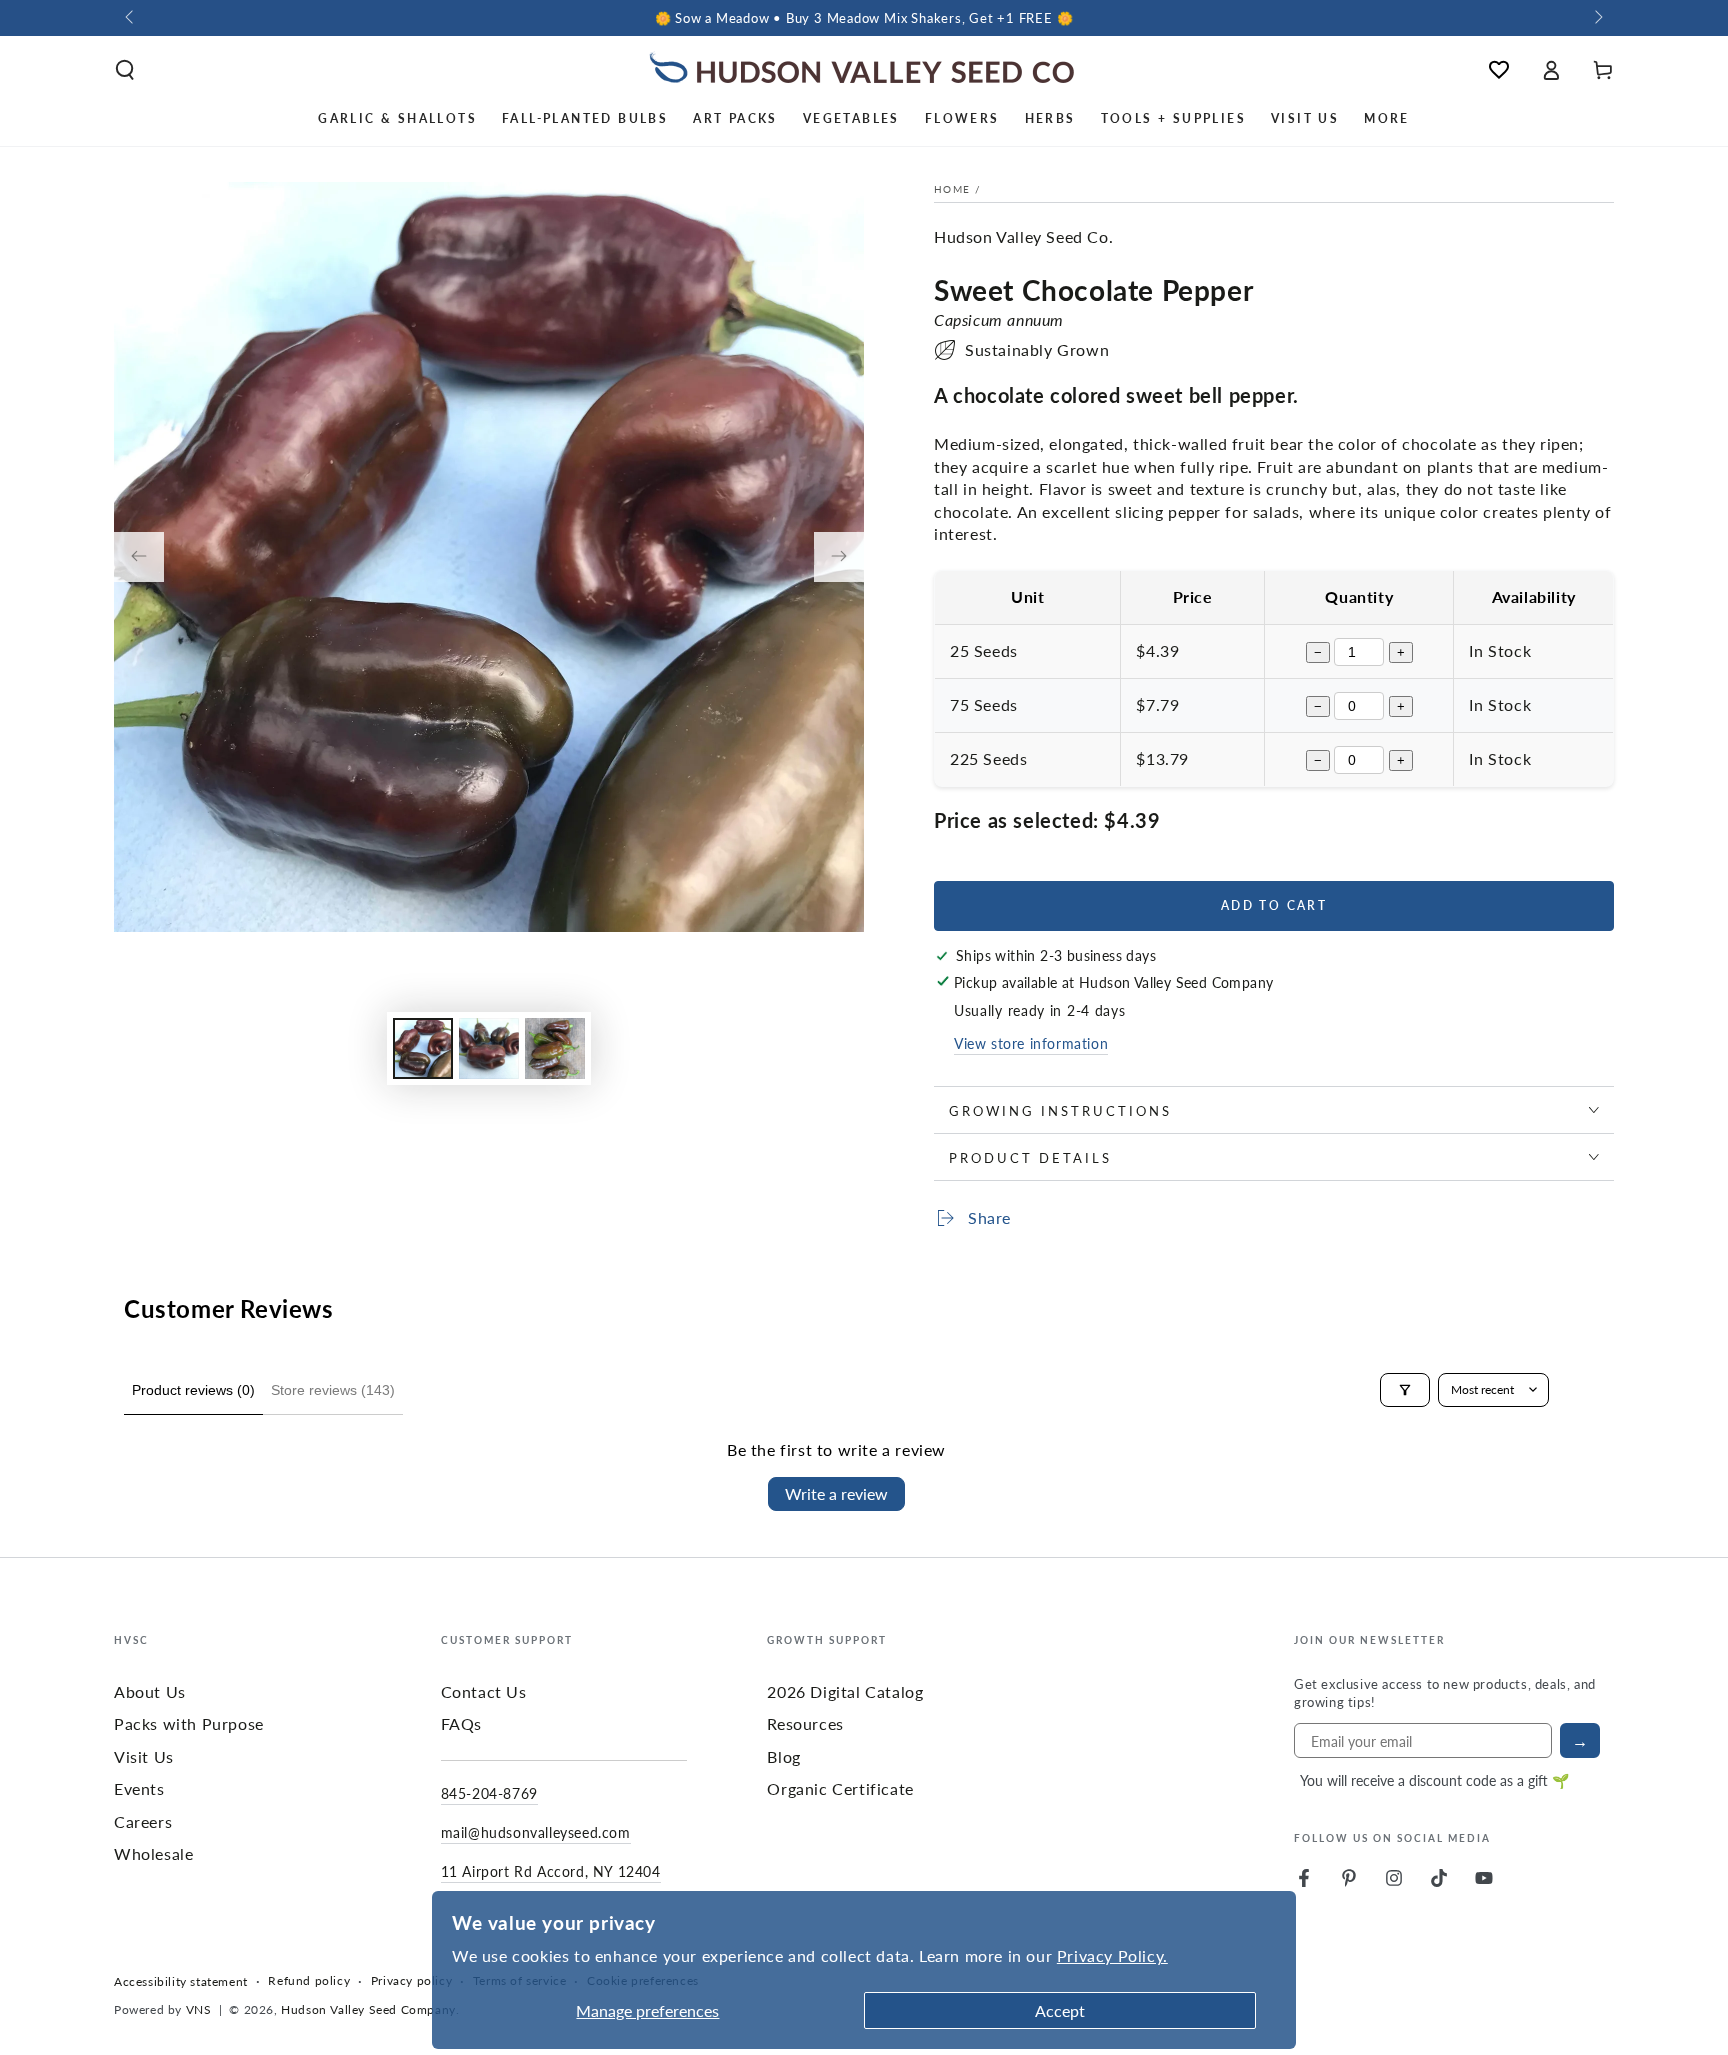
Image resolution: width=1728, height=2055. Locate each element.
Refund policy (309, 1981)
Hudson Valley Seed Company (368, 2009)
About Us (150, 1691)
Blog (783, 1756)
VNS (199, 2009)
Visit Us (144, 1756)
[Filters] (1405, 1390)
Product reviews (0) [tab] (193, 1390)
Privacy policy (411, 1981)
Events (139, 1788)
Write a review (836, 1493)
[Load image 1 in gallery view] (423, 1048)
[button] (125, 70)
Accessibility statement (181, 1982)
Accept (1060, 2010)
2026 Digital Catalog (845, 1691)
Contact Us (484, 1691)
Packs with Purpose (189, 1723)
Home (952, 189)
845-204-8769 (489, 1793)
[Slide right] (1597, 18)
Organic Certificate (840, 1788)
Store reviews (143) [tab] (333, 1390)
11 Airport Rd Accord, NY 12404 (551, 1871)
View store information (1031, 1043)
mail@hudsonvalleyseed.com (536, 1832)
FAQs (461, 1723)
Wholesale (153, 1853)
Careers (143, 1821)
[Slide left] (131, 18)
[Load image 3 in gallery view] (555, 1048)
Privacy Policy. (1112, 1955)
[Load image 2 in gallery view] (489, 1048)
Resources (805, 1723)
